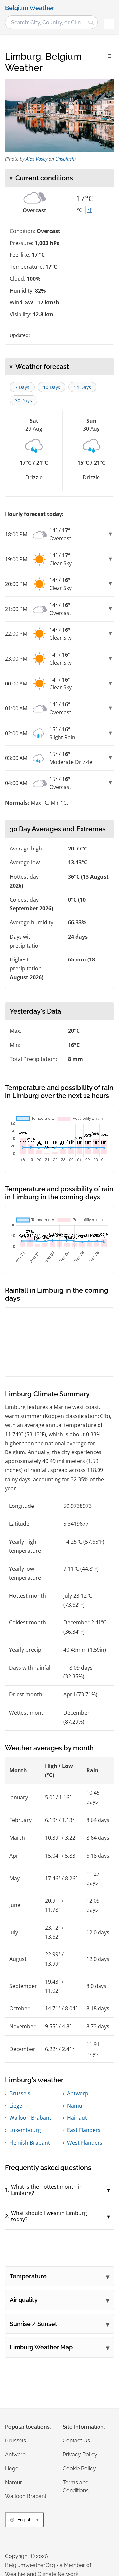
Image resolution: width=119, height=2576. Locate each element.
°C (79, 210)
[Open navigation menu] (109, 24)
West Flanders (85, 2143)
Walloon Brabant (30, 2118)
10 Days (52, 387)
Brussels (20, 2093)
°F (90, 210)
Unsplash (65, 159)
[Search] (91, 22)
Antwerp (78, 2093)
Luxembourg (25, 2130)
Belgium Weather (30, 8)
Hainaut (77, 2118)
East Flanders (84, 2130)
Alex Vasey (37, 159)
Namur (76, 2106)
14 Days (82, 387)
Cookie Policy (79, 2468)
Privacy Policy (80, 2455)
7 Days (22, 387)
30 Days (23, 400)
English (24, 2520)
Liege (16, 2106)
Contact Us (76, 2441)
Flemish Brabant (30, 2143)
